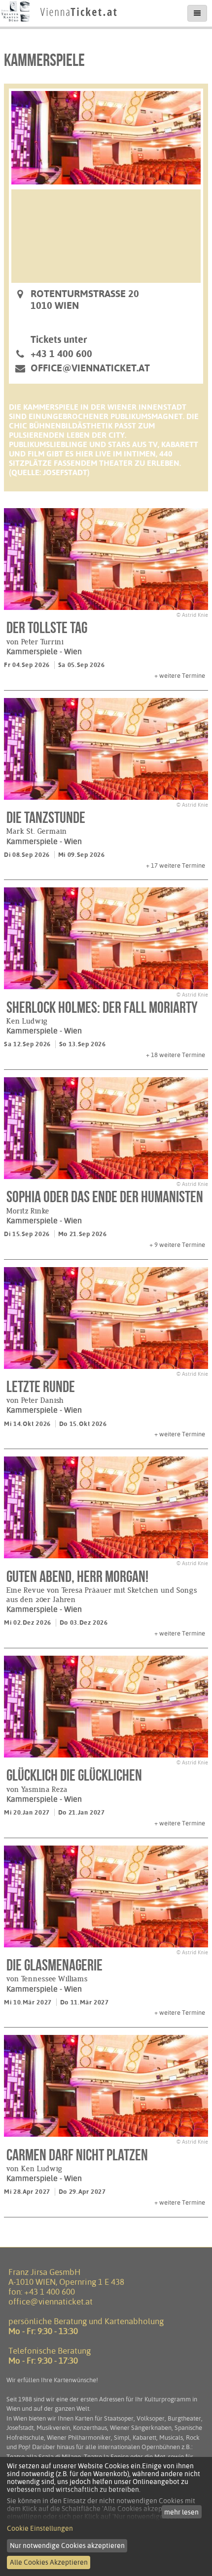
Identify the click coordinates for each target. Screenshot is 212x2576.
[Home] (59, 22)
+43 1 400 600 (50, 2292)
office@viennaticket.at (90, 368)
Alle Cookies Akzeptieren (49, 2562)
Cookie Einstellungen (40, 2528)
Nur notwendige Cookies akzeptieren (67, 2546)
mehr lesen (181, 2512)
